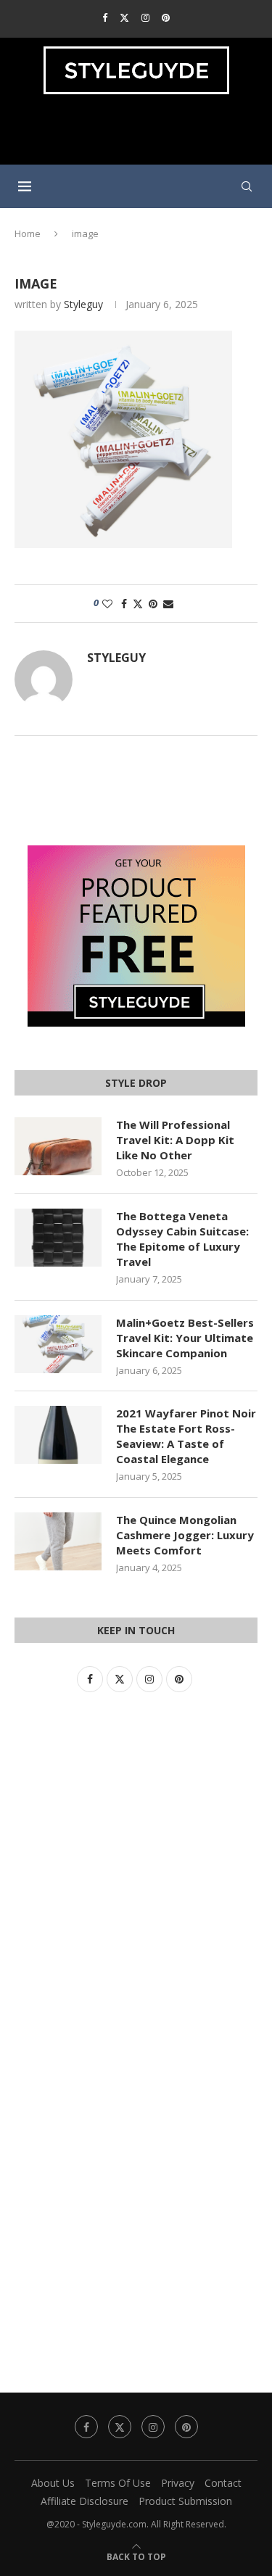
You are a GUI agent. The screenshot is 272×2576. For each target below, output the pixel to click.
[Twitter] (124, 17)
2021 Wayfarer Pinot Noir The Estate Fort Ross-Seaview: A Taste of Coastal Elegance (186, 1436)
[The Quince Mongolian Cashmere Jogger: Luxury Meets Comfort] (58, 1541)
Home (28, 233)
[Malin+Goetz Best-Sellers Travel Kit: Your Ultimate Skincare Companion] (58, 1344)
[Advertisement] (140, 136)
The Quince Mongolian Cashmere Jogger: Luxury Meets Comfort (185, 1535)
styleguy (83, 304)
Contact (223, 2483)
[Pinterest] (166, 17)
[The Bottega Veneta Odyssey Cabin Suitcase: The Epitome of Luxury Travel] (58, 1238)
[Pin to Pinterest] (153, 604)
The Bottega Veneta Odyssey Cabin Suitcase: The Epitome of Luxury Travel (182, 1239)
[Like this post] (107, 604)
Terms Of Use (118, 2483)
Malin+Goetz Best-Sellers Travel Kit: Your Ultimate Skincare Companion (185, 1338)
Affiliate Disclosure (85, 2501)
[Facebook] (105, 17)
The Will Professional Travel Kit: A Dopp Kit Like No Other (175, 1140)
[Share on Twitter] (138, 604)
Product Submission (185, 2501)
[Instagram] (145, 17)
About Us (53, 2483)
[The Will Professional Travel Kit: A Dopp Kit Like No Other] (58, 1146)
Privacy (178, 2483)
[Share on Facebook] (124, 604)
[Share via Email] (168, 604)
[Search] (247, 186)
